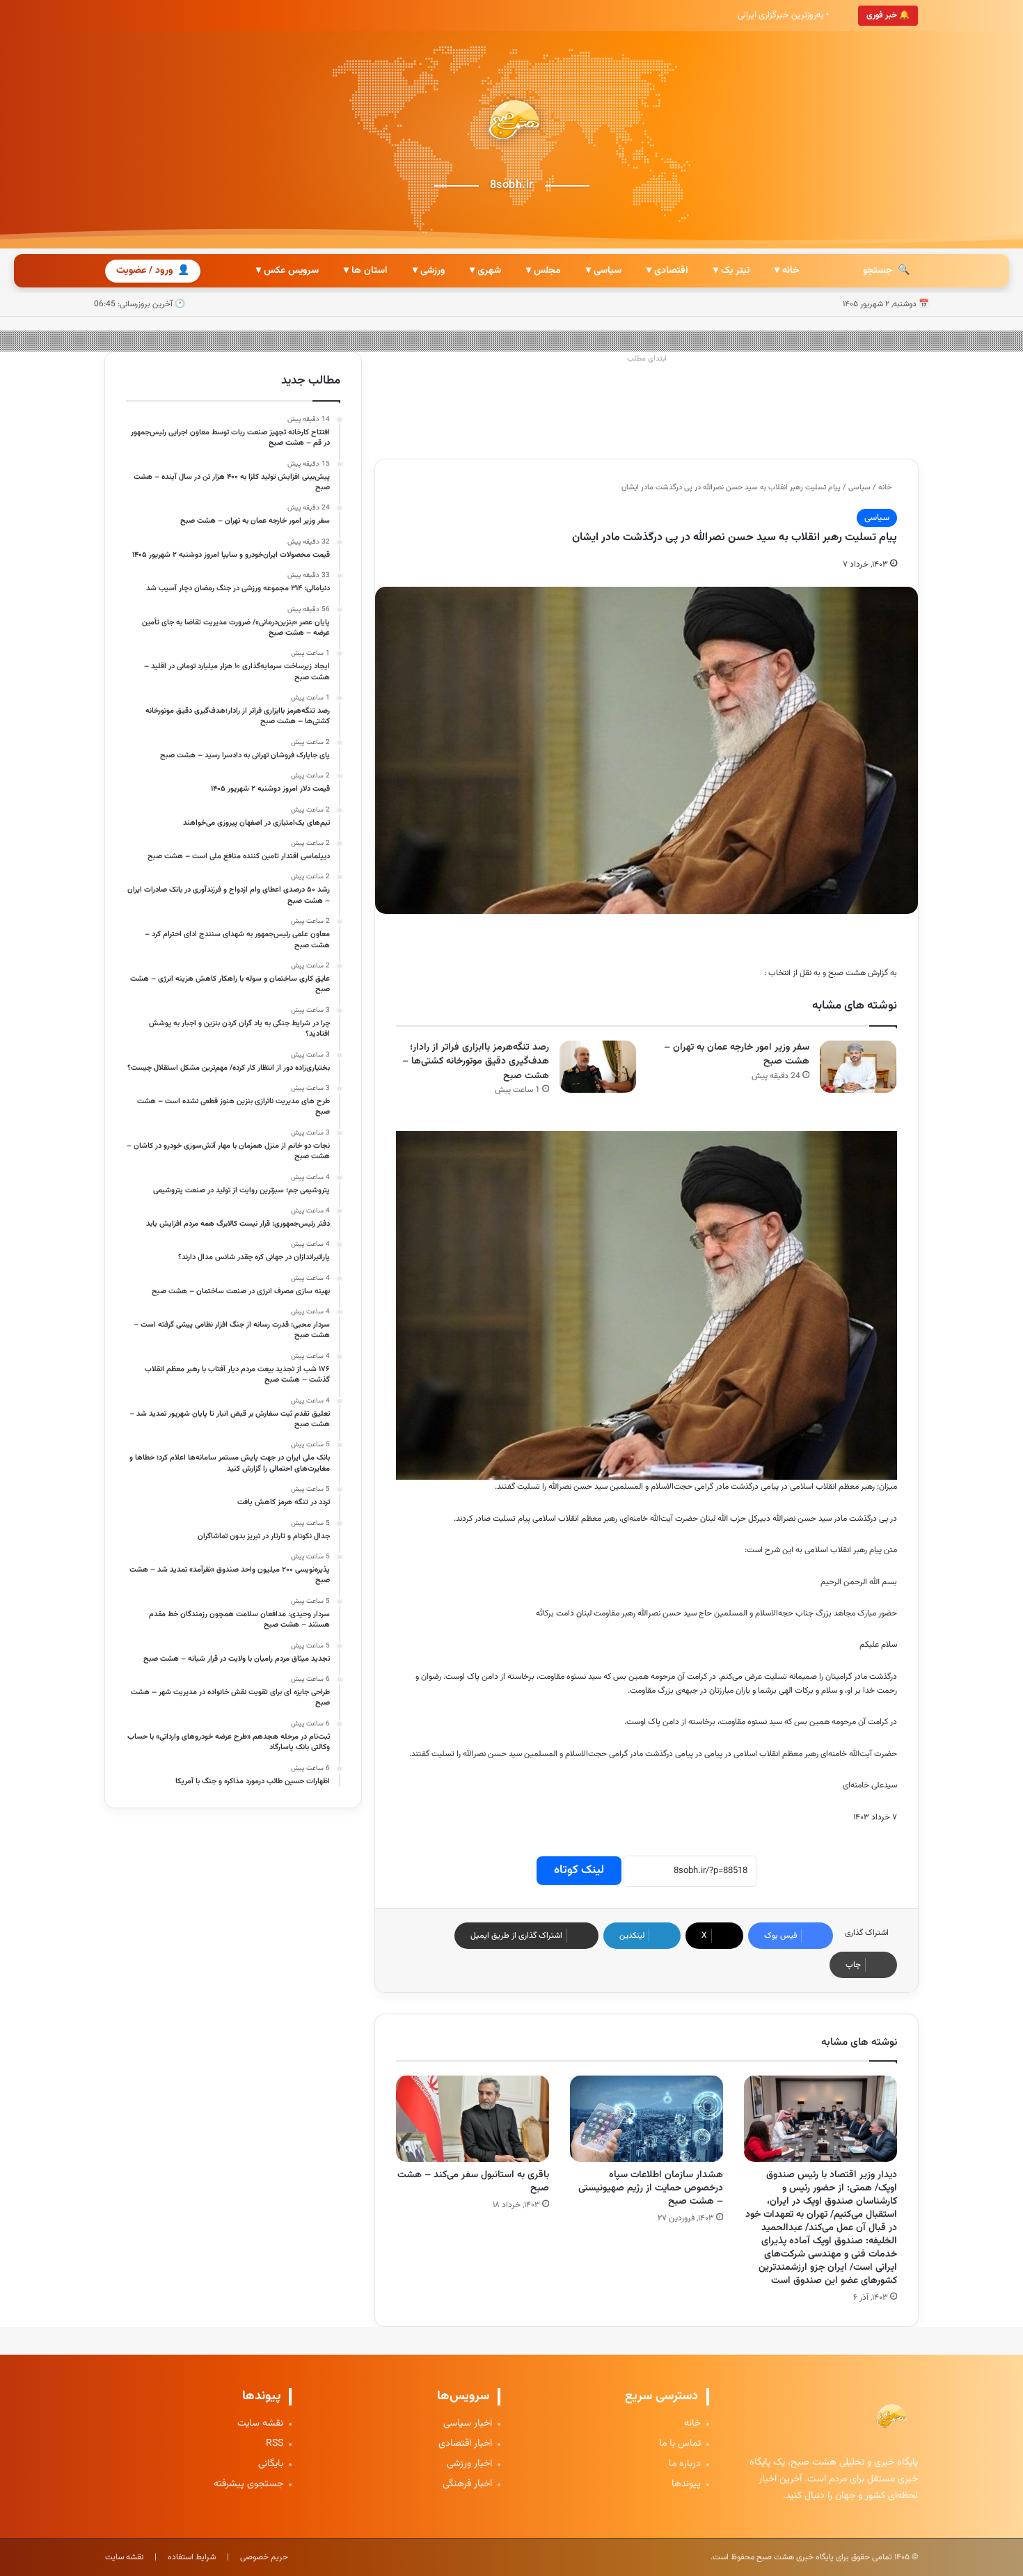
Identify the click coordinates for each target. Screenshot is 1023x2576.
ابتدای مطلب (647, 359)
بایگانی (271, 2464)
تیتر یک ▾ (731, 271)
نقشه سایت (260, 2424)
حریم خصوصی (264, 2557)
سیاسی (859, 488)
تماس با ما (680, 2444)
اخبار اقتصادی (465, 2444)
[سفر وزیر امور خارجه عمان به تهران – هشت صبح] (858, 1067)
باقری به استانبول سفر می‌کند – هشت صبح (473, 2182)
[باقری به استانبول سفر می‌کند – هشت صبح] (473, 2119)
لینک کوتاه (579, 1870)
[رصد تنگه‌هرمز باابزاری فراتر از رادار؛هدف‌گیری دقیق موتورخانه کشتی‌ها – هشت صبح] (598, 1067)
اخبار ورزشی (469, 2464)
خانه (886, 488)
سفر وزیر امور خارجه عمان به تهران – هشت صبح (737, 1055)
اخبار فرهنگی (467, 2484)
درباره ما (685, 2464)
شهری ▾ (485, 271)
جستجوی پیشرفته (248, 2484)
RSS (275, 2444)
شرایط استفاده (192, 2557)
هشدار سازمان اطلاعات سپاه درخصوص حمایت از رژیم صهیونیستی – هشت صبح (651, 2188)
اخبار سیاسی (468, 2424)
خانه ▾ (787, 271)
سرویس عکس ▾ (287, 271)
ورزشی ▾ (429, 271)
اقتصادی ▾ (667, 271)
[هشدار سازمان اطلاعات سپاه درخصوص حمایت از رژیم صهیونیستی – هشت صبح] (647, 2119)
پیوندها (686, 2484)
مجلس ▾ (544, 271)
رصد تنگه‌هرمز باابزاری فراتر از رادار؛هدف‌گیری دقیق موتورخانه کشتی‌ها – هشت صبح (476, 1062)
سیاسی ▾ (604, 271)
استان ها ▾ (366, 271)
